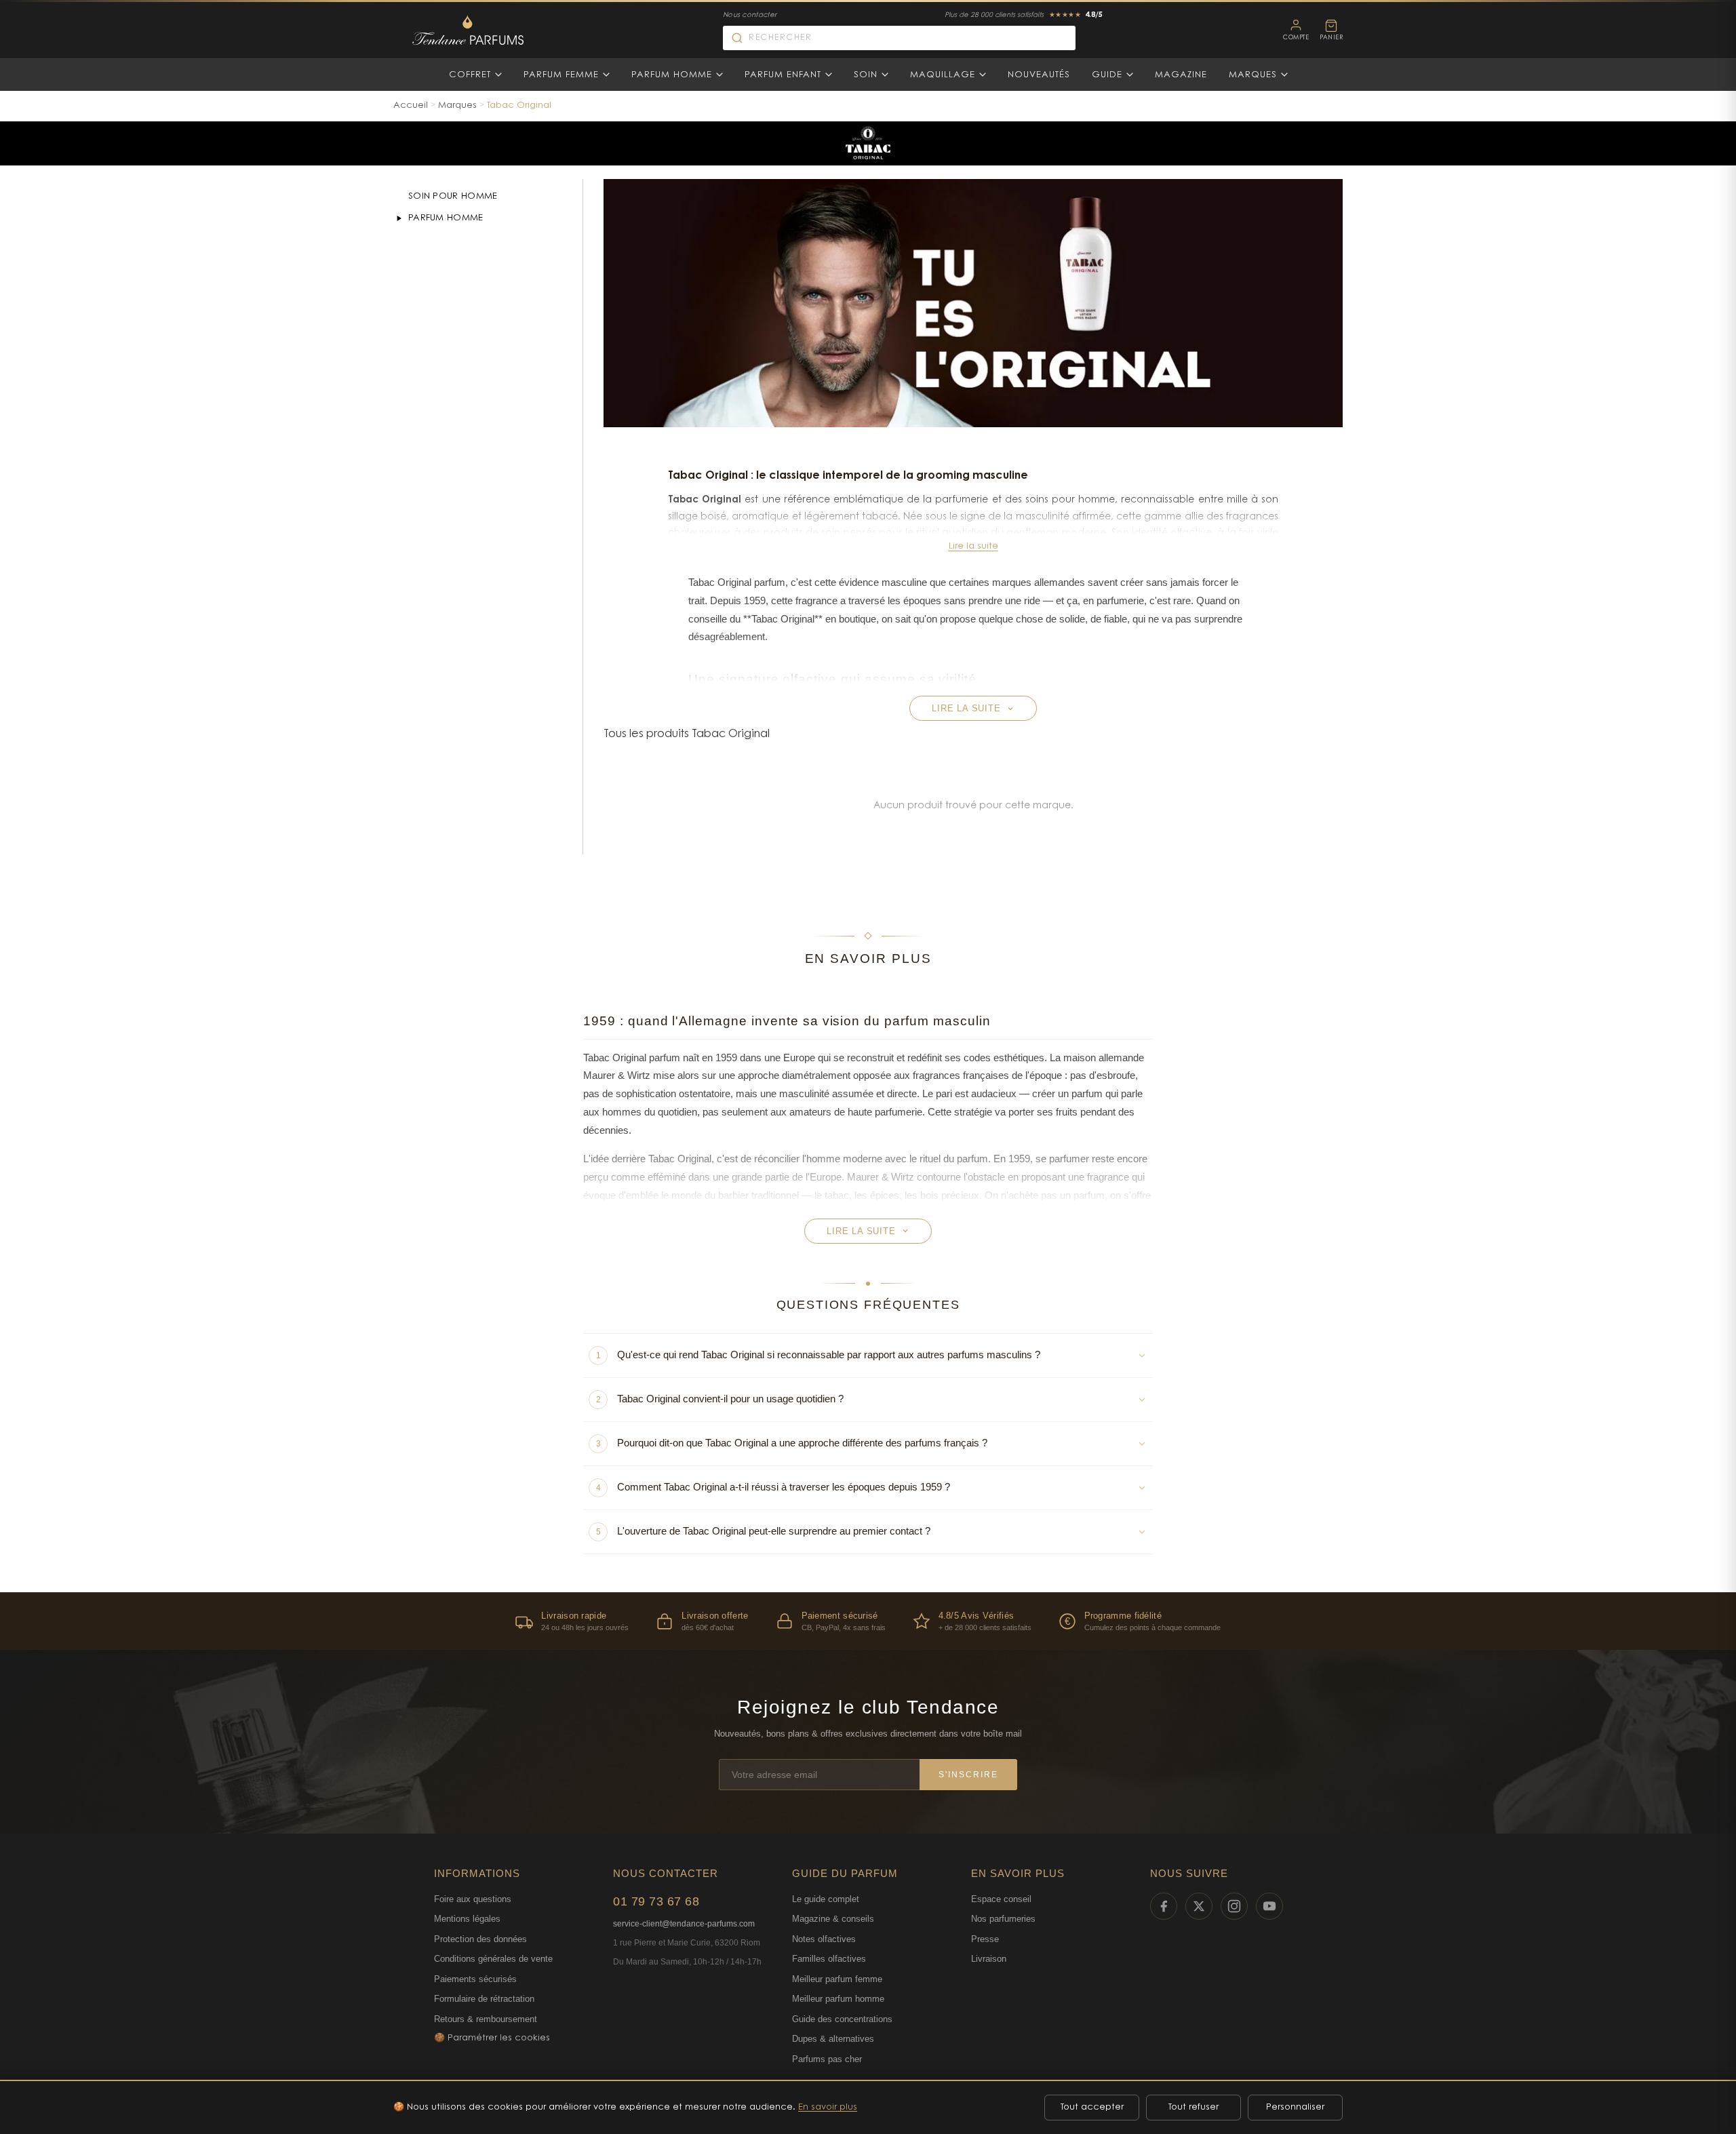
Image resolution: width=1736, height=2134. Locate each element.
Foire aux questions (473, 1899)
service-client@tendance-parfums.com (684, 1924)
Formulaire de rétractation (484, 1999)
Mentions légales (467, 1919)
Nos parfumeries (1003, 1919)
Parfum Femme (561, 75)
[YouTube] (1269, 1906)
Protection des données (480, 1939)
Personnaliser (1295, 2107)
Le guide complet (826, 1899)
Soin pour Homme (453, 196)
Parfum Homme (672, 75)
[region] (868, 1621)
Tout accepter (1092, 2107)
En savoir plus (828, 2107)
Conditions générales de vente (493, 1959)
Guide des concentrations (842, 2019)
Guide (1107, 75)
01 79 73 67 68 (656, 1901)
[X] (1199, 1906)
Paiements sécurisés (475, 1979)
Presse (985, 1939)
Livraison (989, 1959)
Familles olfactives (829, 1959)
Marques (1253, 75)
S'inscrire (968, 1775)
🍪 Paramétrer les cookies (492, 2038)
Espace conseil (1001, 1899)
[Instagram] (1234, 1906)
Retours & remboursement (486, 2019)
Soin (866, 75)
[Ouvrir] (399, 218)
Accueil (411, 105)
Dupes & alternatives (833, 2039)
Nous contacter (750, 16)
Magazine (1181, 75)
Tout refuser (1193, 2107)
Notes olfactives (824, 1939)
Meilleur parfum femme (837, 1979)
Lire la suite (973, 546)
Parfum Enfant (783, 75)
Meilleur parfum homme (838, 1999)
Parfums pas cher (827, 2059)
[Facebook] (1164, 1906)
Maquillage (943, 75)
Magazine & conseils (833, 1919)
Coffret (470, 75)
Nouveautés (1039, 75)
